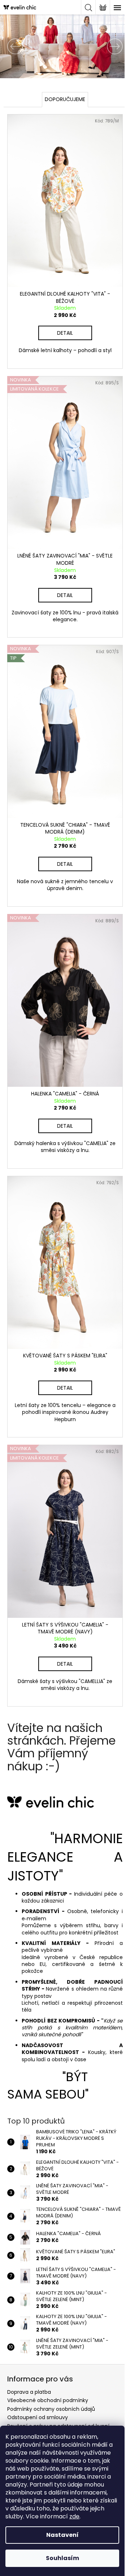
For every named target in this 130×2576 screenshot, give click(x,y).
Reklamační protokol (33, 2400)
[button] (9, 46)
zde (74, 2516)
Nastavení (62, 2535)
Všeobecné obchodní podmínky (48, 2359)
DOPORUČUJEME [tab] (62, 99)
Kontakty (18, 2417)
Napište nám (23, 2408)
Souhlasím (62, 2558)
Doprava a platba (29, 2350)
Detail (62, 325)
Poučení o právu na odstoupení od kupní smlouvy (58, 2387)
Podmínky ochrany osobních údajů (51, 2367)
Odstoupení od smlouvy (38, 2376)
